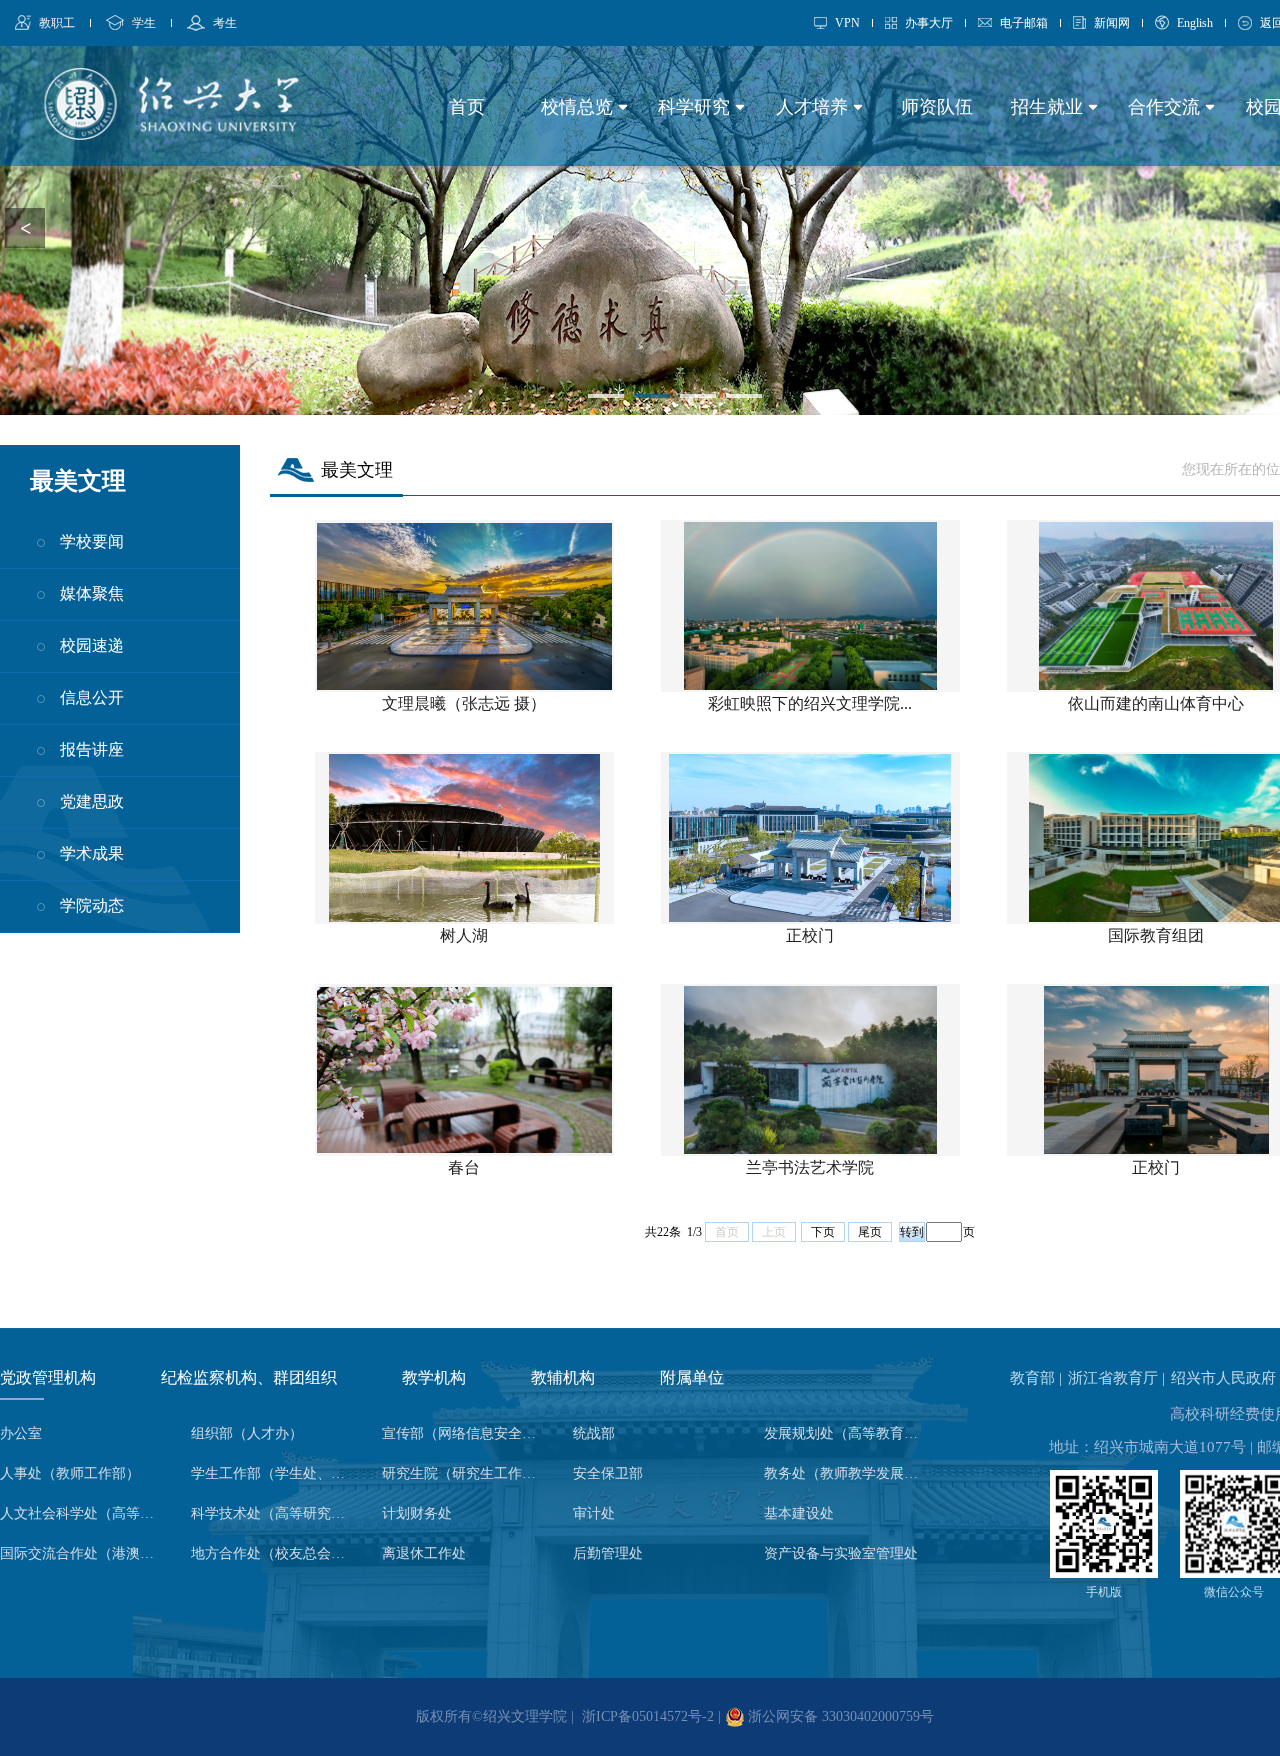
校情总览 (579, 107)
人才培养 (814, 107)
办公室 (21, 1433)
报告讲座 (92, 749)
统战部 (594, 1433)
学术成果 (92, 853)
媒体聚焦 (92, 593)
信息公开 (92, 697)
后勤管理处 (608, 1553)
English (1195, 23)
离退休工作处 (424, 1553)
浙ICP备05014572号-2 (648, 1716)
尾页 (870, 1232)
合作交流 (1166, 107)
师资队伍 (937, 107)
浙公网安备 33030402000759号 (839, 1716)
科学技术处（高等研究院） (274, 1513)
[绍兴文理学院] (171, 134)
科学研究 (696, 107)
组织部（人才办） (247, 1433)
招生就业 (1049, 107)
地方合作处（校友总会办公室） (274, 1553)
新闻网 (1112, 23)
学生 (144, 23)
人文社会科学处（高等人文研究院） (83, 1513)
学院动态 (92, 905)
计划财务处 (417, 1513)
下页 (823, 1232)
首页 (467, 107)
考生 (225, 23)
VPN (847, 23)
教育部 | (1038, 1378)
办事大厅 (929, 23)
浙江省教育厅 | (1118, 1378)
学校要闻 (92, 541)
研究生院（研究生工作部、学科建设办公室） (465, 1473)
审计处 (594, 1513)
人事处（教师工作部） (70, 1473)
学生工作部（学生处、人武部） (274, 1473)
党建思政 (92, 801)
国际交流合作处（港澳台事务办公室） (83, 1553)
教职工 (57, 23)
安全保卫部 (608, 1473)
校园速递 (92, 645)
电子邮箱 (1024, 23)
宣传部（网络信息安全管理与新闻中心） (465, 1433)
